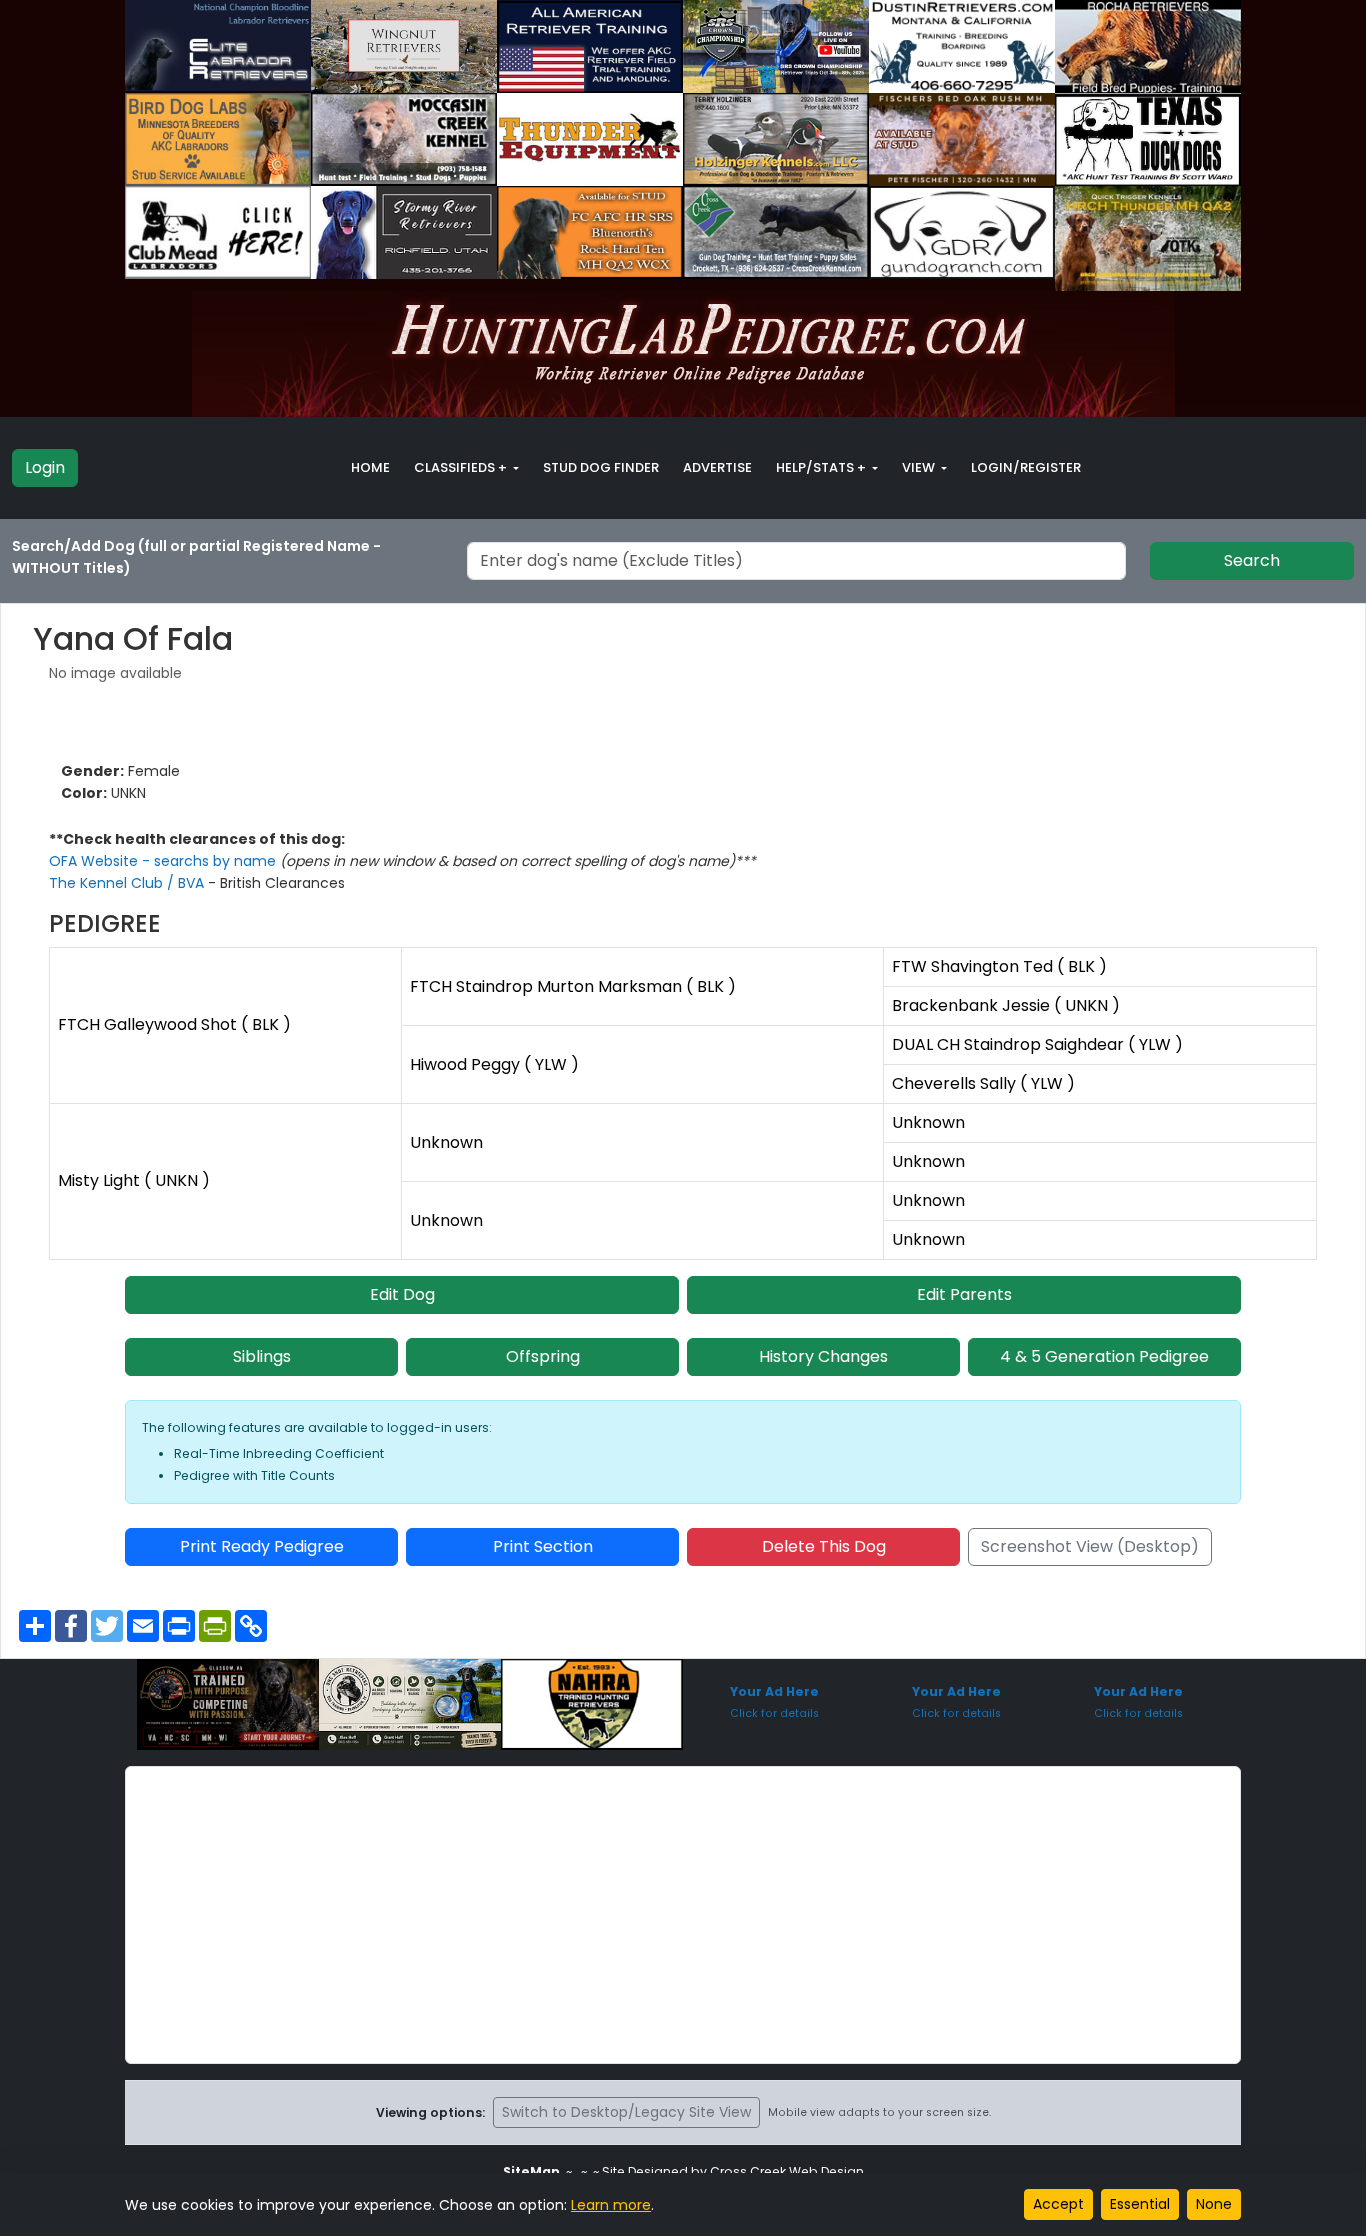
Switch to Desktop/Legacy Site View (626, 2112)
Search (1252, 560)
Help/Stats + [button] (822, 467)
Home (370, 467)
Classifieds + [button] (462, 467)
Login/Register (1026, 467)
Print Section (543, 1546)
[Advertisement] (683, 1915)
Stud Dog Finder (601, 467)
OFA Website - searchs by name (164, 861)
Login (45, 467)
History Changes (823, 1356)
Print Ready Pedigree (262, 1546)
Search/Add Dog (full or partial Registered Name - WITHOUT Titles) (196, 557)
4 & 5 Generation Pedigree (1104, 1356)
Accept (1058, 2204)
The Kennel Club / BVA (128, 883)
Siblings (262, 1356)
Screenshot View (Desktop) (1090, 1546)
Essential (1140, 2204)
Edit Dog (402, 1294)
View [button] (920, 467)
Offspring (543, 1356)
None (1214, 2204)
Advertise (717, 467)
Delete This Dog (824, 1546)
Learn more (611, 2205)
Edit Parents (964, 1294)
